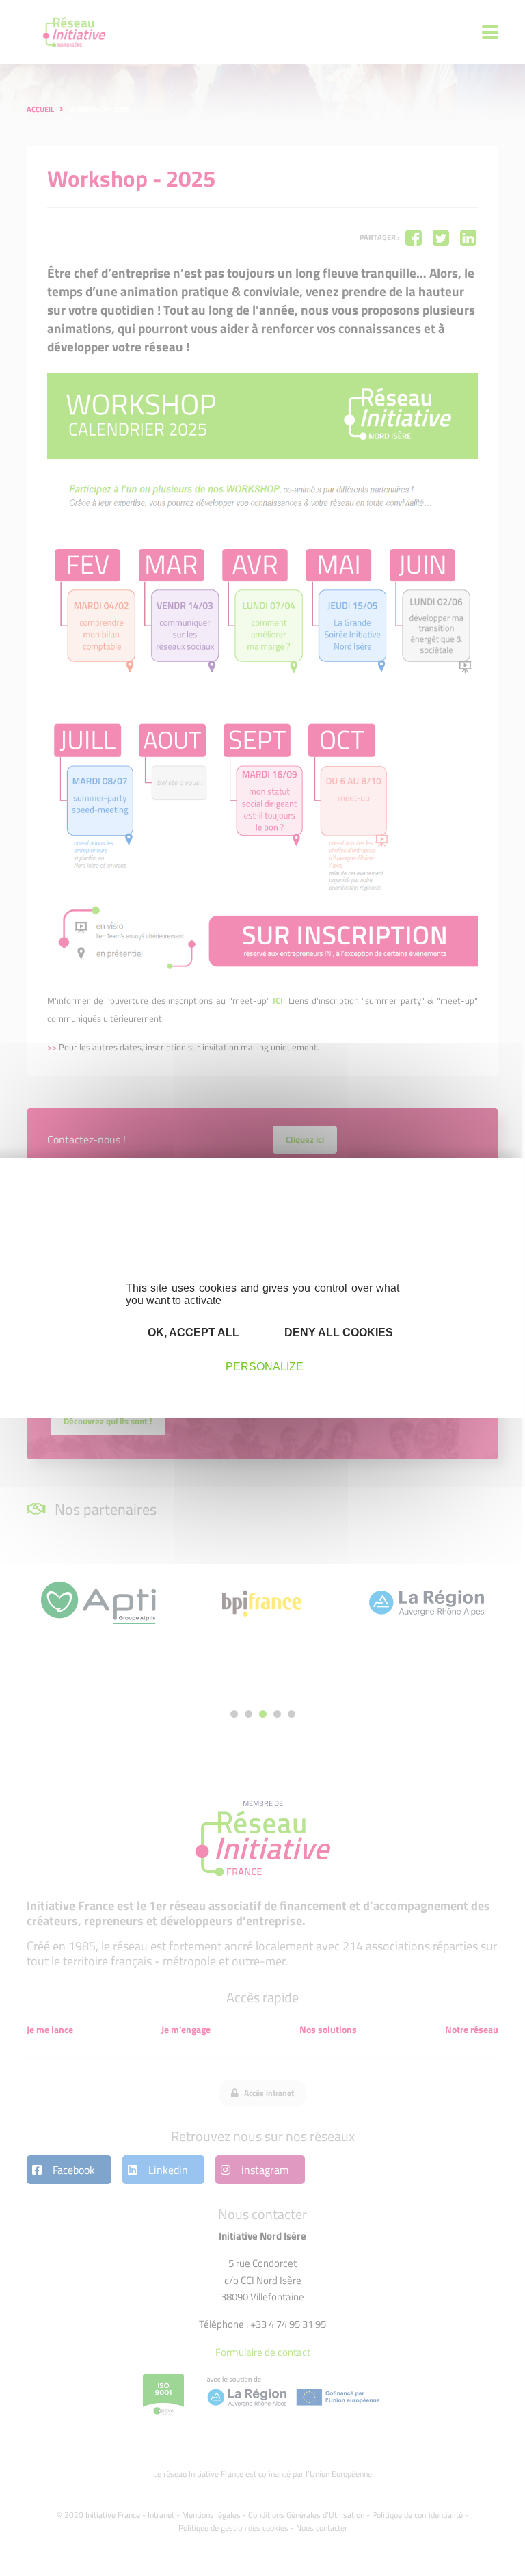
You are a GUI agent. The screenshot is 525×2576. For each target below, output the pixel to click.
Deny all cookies (337, 1332)
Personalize (265, 1366)
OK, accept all (192, 1332)
